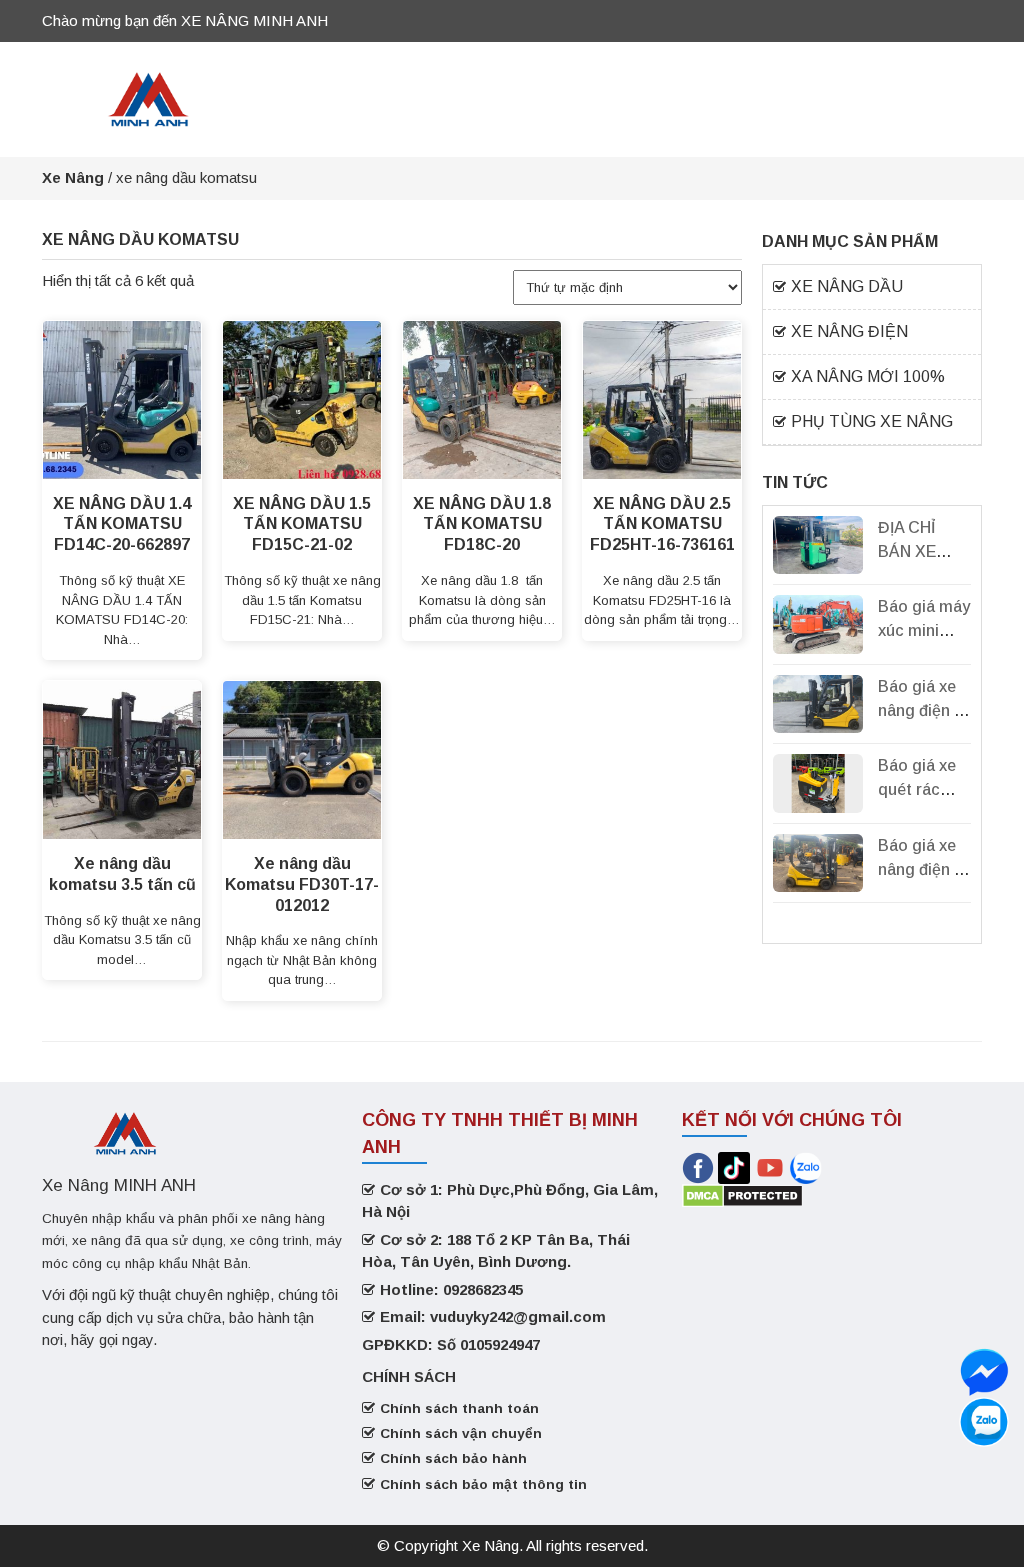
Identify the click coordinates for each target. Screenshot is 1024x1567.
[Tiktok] (734, 1166)
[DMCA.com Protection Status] (742, 1194)
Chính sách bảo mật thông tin (483, 1484)
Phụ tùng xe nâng (872, 421)
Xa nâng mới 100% (868, 376)
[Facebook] (698, 1166)
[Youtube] (772, 1166)
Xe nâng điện (849, 331)
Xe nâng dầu (847, 286)
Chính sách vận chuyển (461, 1433)
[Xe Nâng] (149, 97)
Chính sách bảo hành (453, 1458)
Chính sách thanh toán (459, 1408)
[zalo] (984, 1372)
